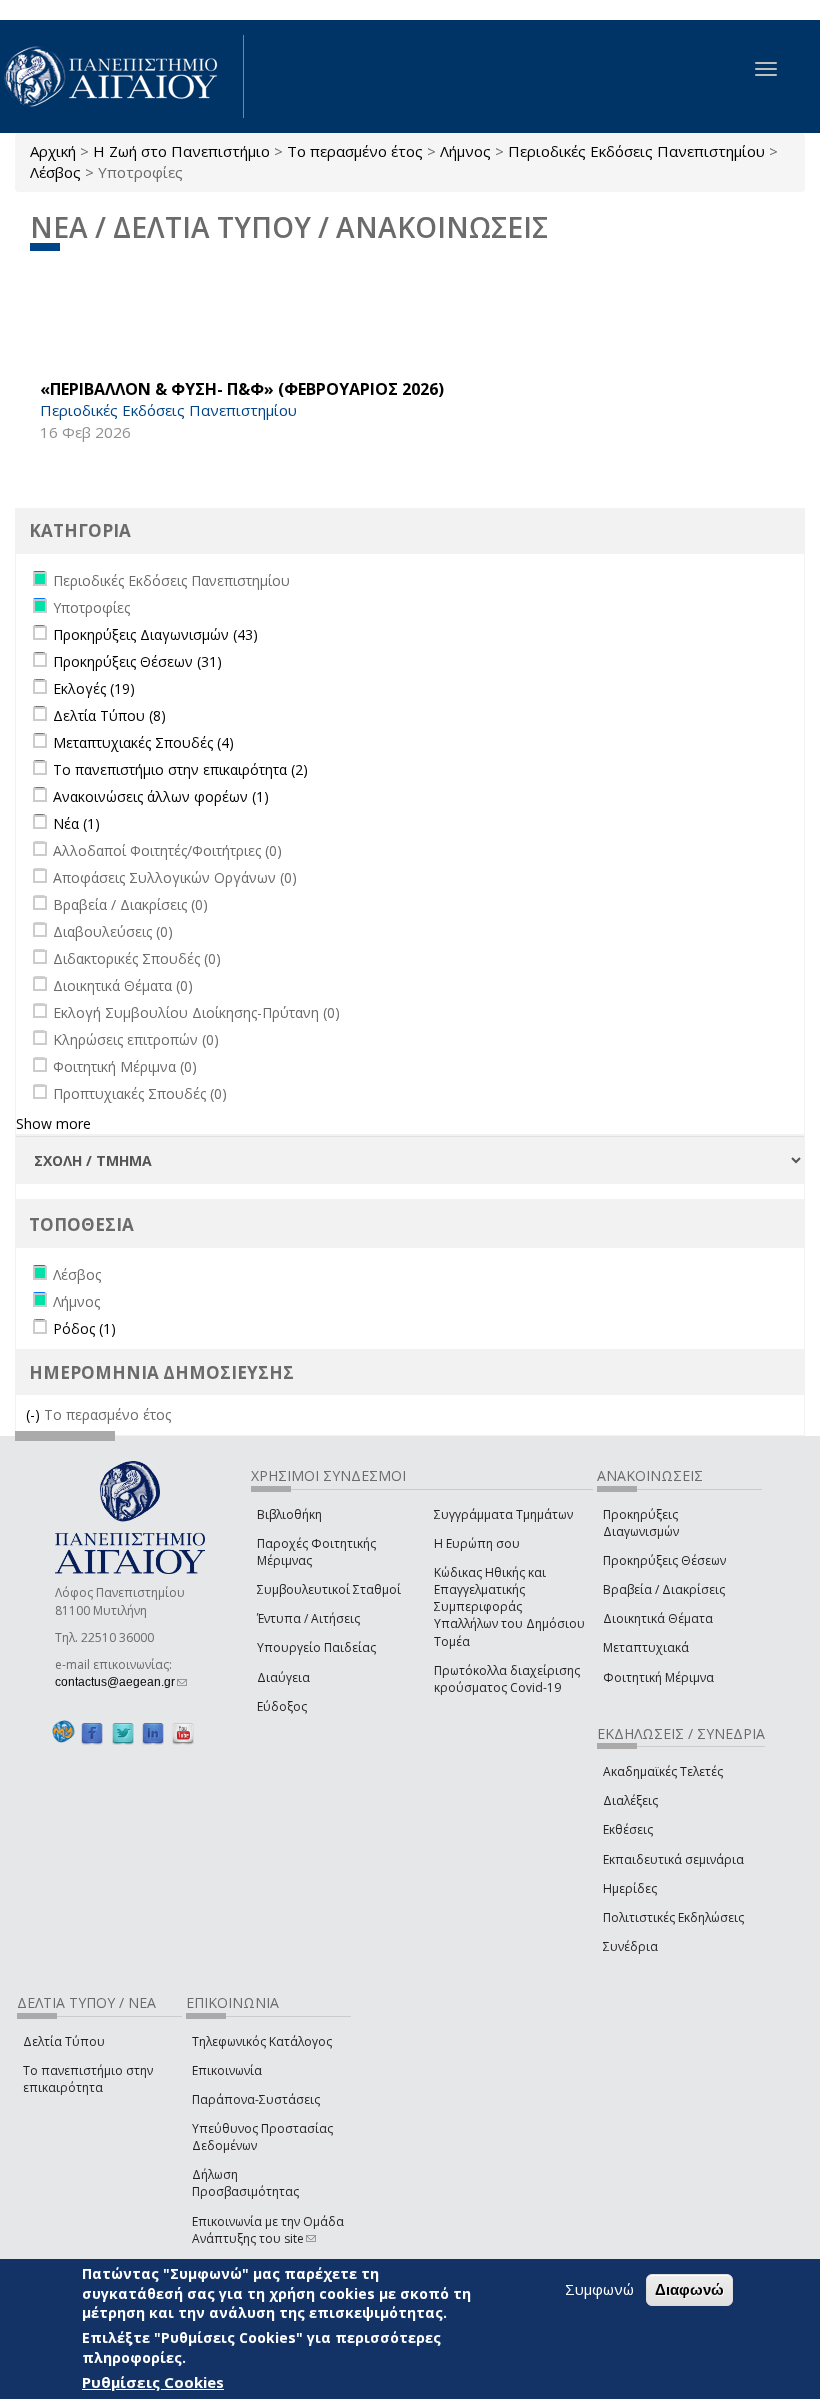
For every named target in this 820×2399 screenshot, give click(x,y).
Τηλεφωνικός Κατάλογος (262, 2041)
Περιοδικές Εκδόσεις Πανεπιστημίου (636, 151)
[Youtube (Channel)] (183, 1732)
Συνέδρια (630, 1946)
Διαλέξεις (630, 1800)
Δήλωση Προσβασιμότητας (245, 2183)
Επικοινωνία (227, 2070)
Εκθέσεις (628, 1829)
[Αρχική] (122, 76)
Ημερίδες (630, 1888)
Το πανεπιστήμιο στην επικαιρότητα (88, 2079)
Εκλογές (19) (94, 688)
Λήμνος (465, 151)
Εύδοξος (282, 1706)
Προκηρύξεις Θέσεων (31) (137, 661)
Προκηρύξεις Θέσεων (664, 1560)
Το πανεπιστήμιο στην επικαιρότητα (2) (180, 769)
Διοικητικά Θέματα (658, 1618)
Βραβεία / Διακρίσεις (664, 1589)
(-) (35, 1414)
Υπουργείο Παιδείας (316, 1647)
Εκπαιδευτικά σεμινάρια (673, 1859)
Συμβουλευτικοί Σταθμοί (329, 1589)
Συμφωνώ (599, 2289)
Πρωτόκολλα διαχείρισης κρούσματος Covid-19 (507, 1679)
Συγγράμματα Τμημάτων (503, 1514)
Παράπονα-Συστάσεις (256, 2099)
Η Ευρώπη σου (477, 1543)
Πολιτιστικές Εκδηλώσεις (673, 1917)
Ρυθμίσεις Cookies (153, 2382)
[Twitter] (123, 1732)
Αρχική (53, 151)
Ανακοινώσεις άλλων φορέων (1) (161, 796)
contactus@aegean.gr (121, 1682)
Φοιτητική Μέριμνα (658, 1677)
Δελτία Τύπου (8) (109, 715)
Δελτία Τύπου (64, 2041)
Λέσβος (55, 172)
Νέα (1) (76, 823)
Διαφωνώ (689, 2289)
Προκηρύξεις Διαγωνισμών (641, 1523)
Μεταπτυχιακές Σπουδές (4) (143, 742)
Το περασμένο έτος (355, 151)
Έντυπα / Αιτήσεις (308, 1618)
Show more (53, 1123)
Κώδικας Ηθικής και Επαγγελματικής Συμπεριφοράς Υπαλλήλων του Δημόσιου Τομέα (509, 1607)
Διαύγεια (283, 1677)
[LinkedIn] (153, 1732)
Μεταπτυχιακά (646, 1647)
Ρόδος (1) (84, 1328)
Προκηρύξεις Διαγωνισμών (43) (155, 634)
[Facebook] (92, 1732)
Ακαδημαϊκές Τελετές (663, 1771)
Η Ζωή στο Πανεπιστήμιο (181, 151)
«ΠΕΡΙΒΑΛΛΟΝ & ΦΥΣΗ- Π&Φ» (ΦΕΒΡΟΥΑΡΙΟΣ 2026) (242, 389)
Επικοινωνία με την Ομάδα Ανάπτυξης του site (268, 2230)
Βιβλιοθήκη (289, 1514)
